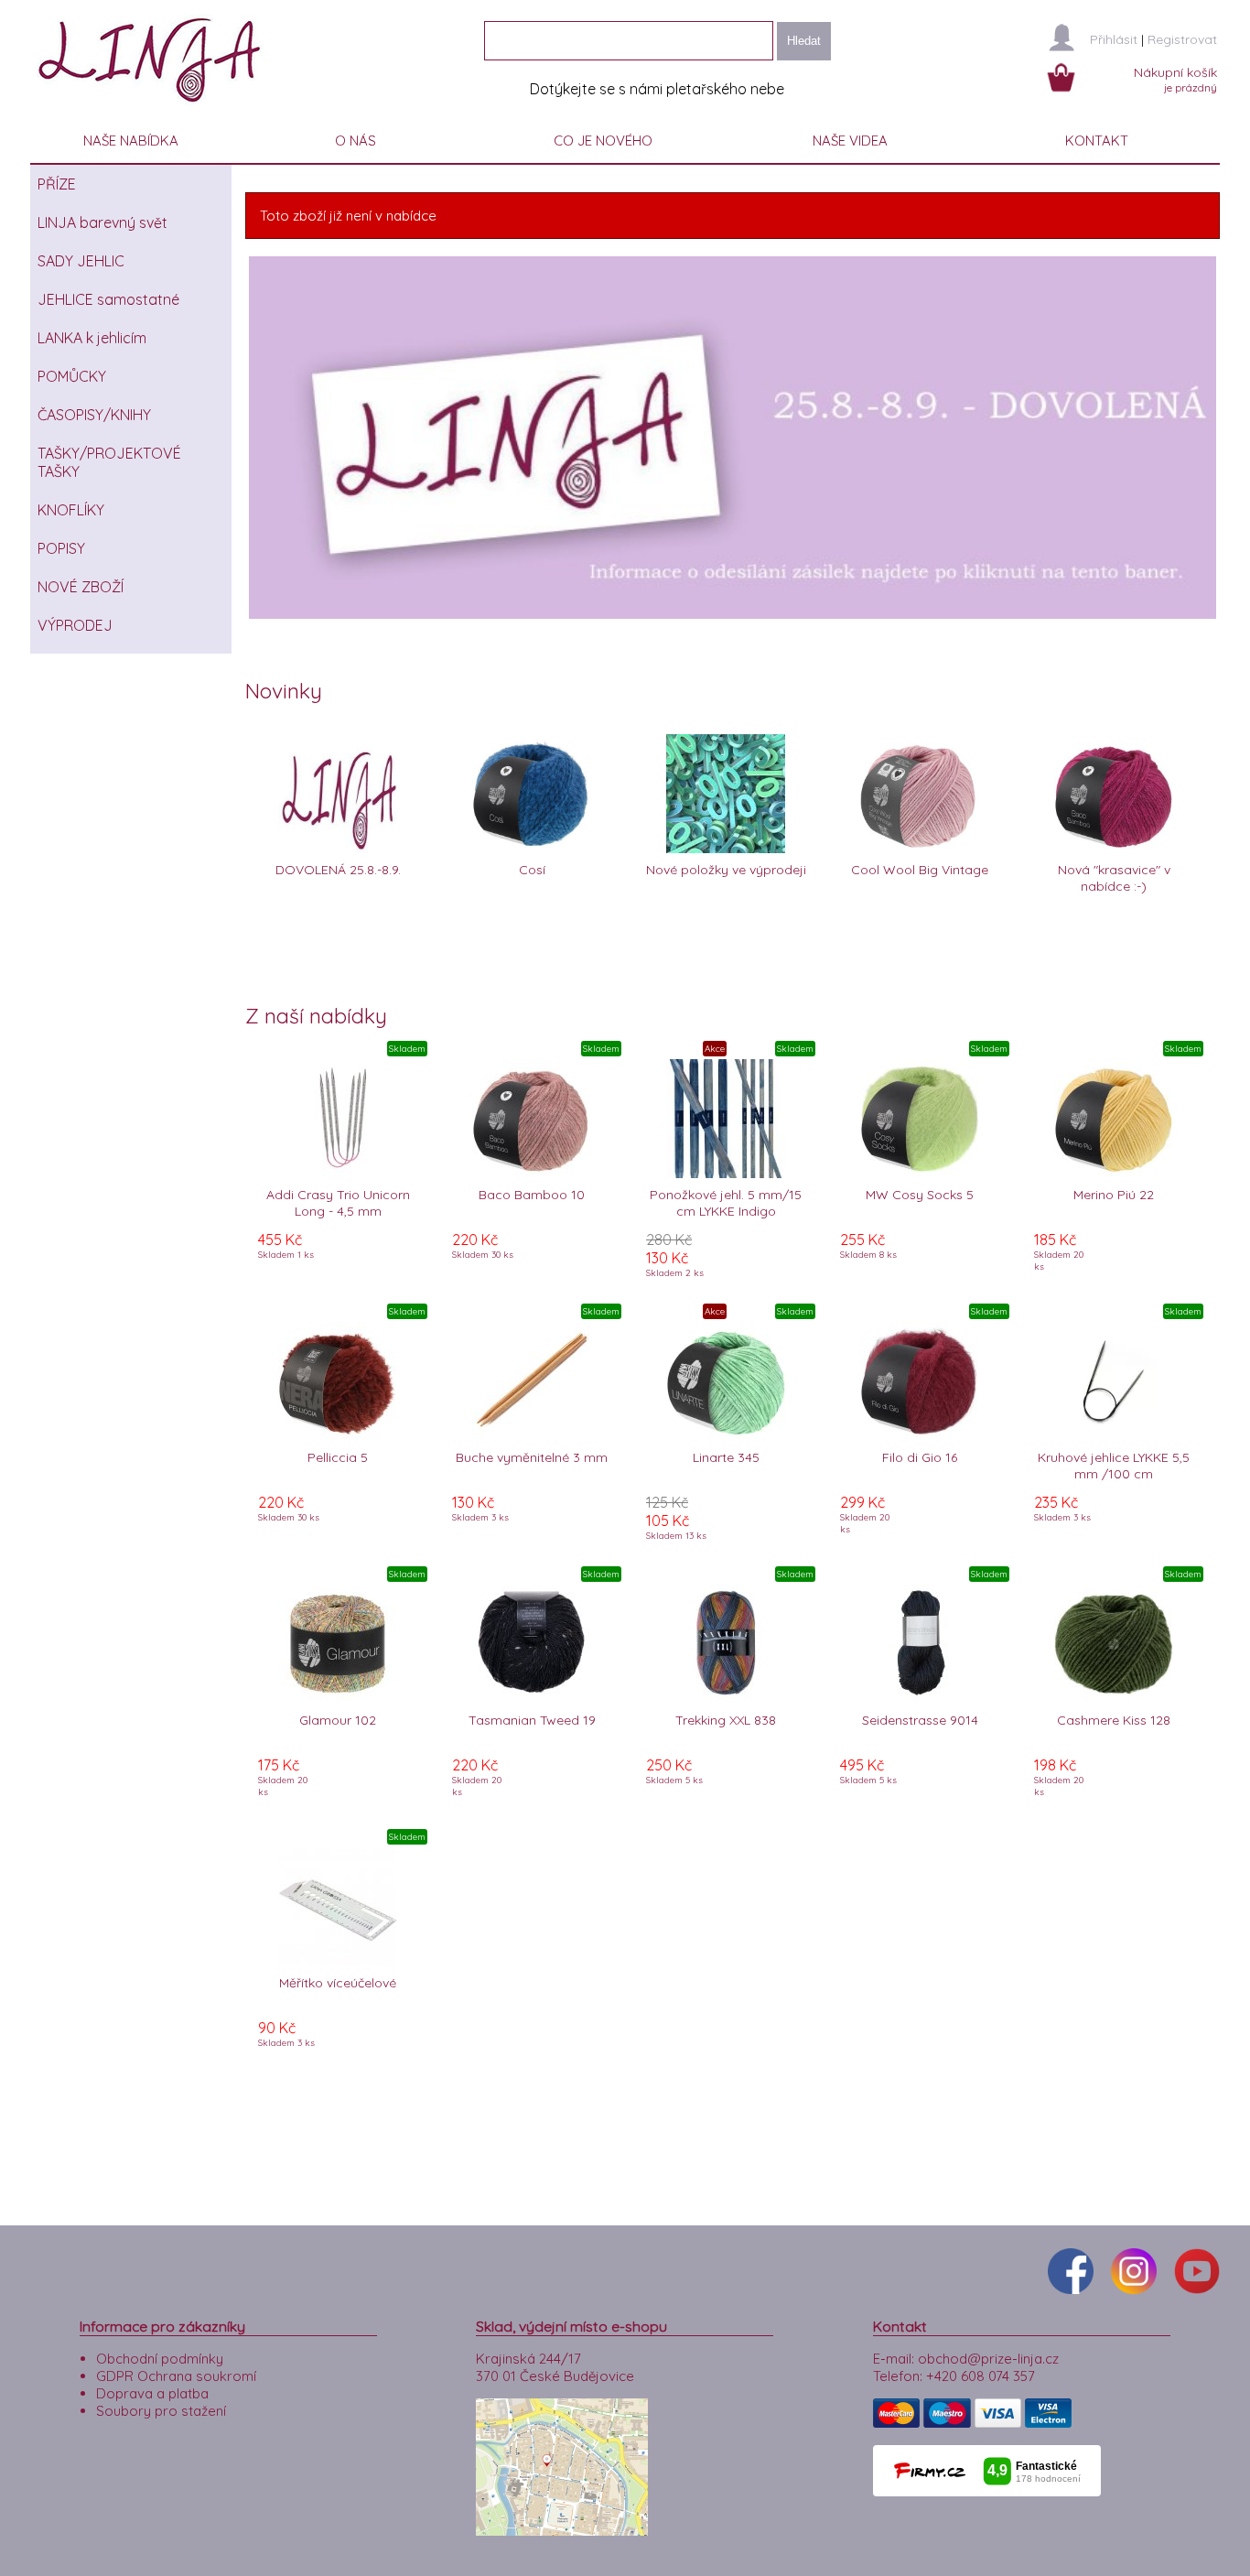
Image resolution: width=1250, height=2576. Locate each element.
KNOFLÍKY (71, 510)
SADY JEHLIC (81, 261)
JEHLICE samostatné (108, 299)
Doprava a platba (152, 2393)
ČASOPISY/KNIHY (94, 415)
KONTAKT (1097, 141)
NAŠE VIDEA (850, 141)
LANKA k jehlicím (92, 338)
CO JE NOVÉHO (603, 141)
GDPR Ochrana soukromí (176, 2376)
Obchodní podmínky (160, 2359)
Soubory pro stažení (161, 2411)
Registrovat (1182, 39)
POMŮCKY (72, 376)
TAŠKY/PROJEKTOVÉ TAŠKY (109, 462)
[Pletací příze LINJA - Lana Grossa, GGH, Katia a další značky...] (154, 109)
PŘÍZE (57, 184)
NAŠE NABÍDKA (131, 141)
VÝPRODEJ (75, 625)
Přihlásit (1114, 39)
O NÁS (356, 141)
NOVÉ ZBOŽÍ (81, 587)
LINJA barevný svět (102, 222)
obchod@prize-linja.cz (988, 2359)
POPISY (61, 548)
